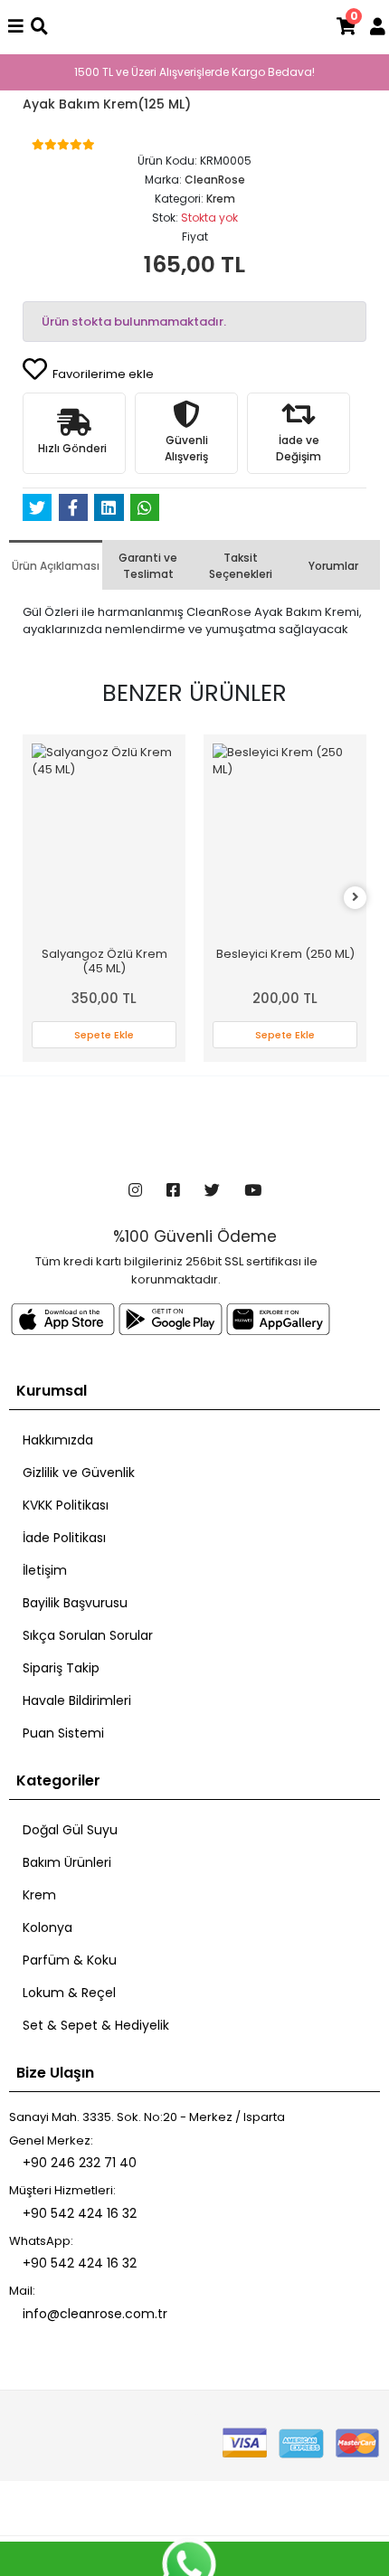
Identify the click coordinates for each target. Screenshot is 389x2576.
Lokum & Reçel (69, 1993)
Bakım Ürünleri (67, 1862)
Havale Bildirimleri (77, 1700)
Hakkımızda (58, 1440)
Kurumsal (52, 1391)
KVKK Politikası (66, 1505)
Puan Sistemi (63, 1733)
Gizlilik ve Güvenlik (79, 1473)
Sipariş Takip (61, 1668)
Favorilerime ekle (102, 374)
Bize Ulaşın (55, 2073)
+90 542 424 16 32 (80, 2213)
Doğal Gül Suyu (70, 1830)
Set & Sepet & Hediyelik (96, 2025)
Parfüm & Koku (70, 1960)
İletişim (45, 1570)
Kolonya (47, 1927)
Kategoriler (58, 1780)
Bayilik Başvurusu (75, 1603)
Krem (39, 1895)
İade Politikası (64, 1538)
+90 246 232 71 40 (80, 2163)
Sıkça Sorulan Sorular (88, 1635)
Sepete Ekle (104, 1035)
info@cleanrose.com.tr (95, 2314)
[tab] (56, 565)
